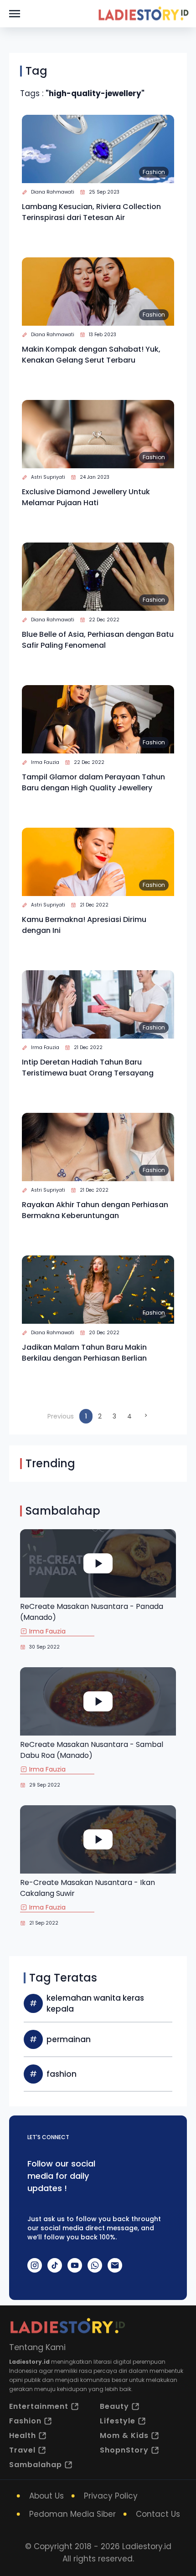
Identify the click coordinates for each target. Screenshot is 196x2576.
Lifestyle (118, 2421)
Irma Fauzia (45, 762)
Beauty (114, 2406)
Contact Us (158, 2514)
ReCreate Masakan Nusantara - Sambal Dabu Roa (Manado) (92, 1750)
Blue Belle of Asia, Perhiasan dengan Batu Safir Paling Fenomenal (98, 640)
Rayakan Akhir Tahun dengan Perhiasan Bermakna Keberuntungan (95, 1210)
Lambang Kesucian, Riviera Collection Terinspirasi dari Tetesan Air (91, 212)
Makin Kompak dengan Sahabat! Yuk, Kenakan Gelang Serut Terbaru (91, 355)
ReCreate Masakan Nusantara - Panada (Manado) (92, 1612)
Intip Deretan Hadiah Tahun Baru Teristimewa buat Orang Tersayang (88, 1068)
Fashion (154, 172)
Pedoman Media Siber (72, 2514)
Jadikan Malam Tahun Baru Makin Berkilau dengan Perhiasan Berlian (84, 1353)
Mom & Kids (124, 2435)
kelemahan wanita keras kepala (95, 2003)
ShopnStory (124, 2450)
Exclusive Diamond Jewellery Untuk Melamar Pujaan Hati (86, 497)
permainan (69, 2039)
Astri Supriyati (48, 477)
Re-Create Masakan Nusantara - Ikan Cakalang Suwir (88, 1888)
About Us (46, 2496)
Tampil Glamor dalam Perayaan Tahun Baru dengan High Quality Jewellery (93, 782)
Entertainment (39, 2406)
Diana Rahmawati (53, 192)
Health (23, 2435)
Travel (22, 2450)
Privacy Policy (111, 2496)
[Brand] (143, 14)
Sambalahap (36, 2465)
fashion (62, 2074)
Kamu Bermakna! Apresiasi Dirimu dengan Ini (84, 925)
